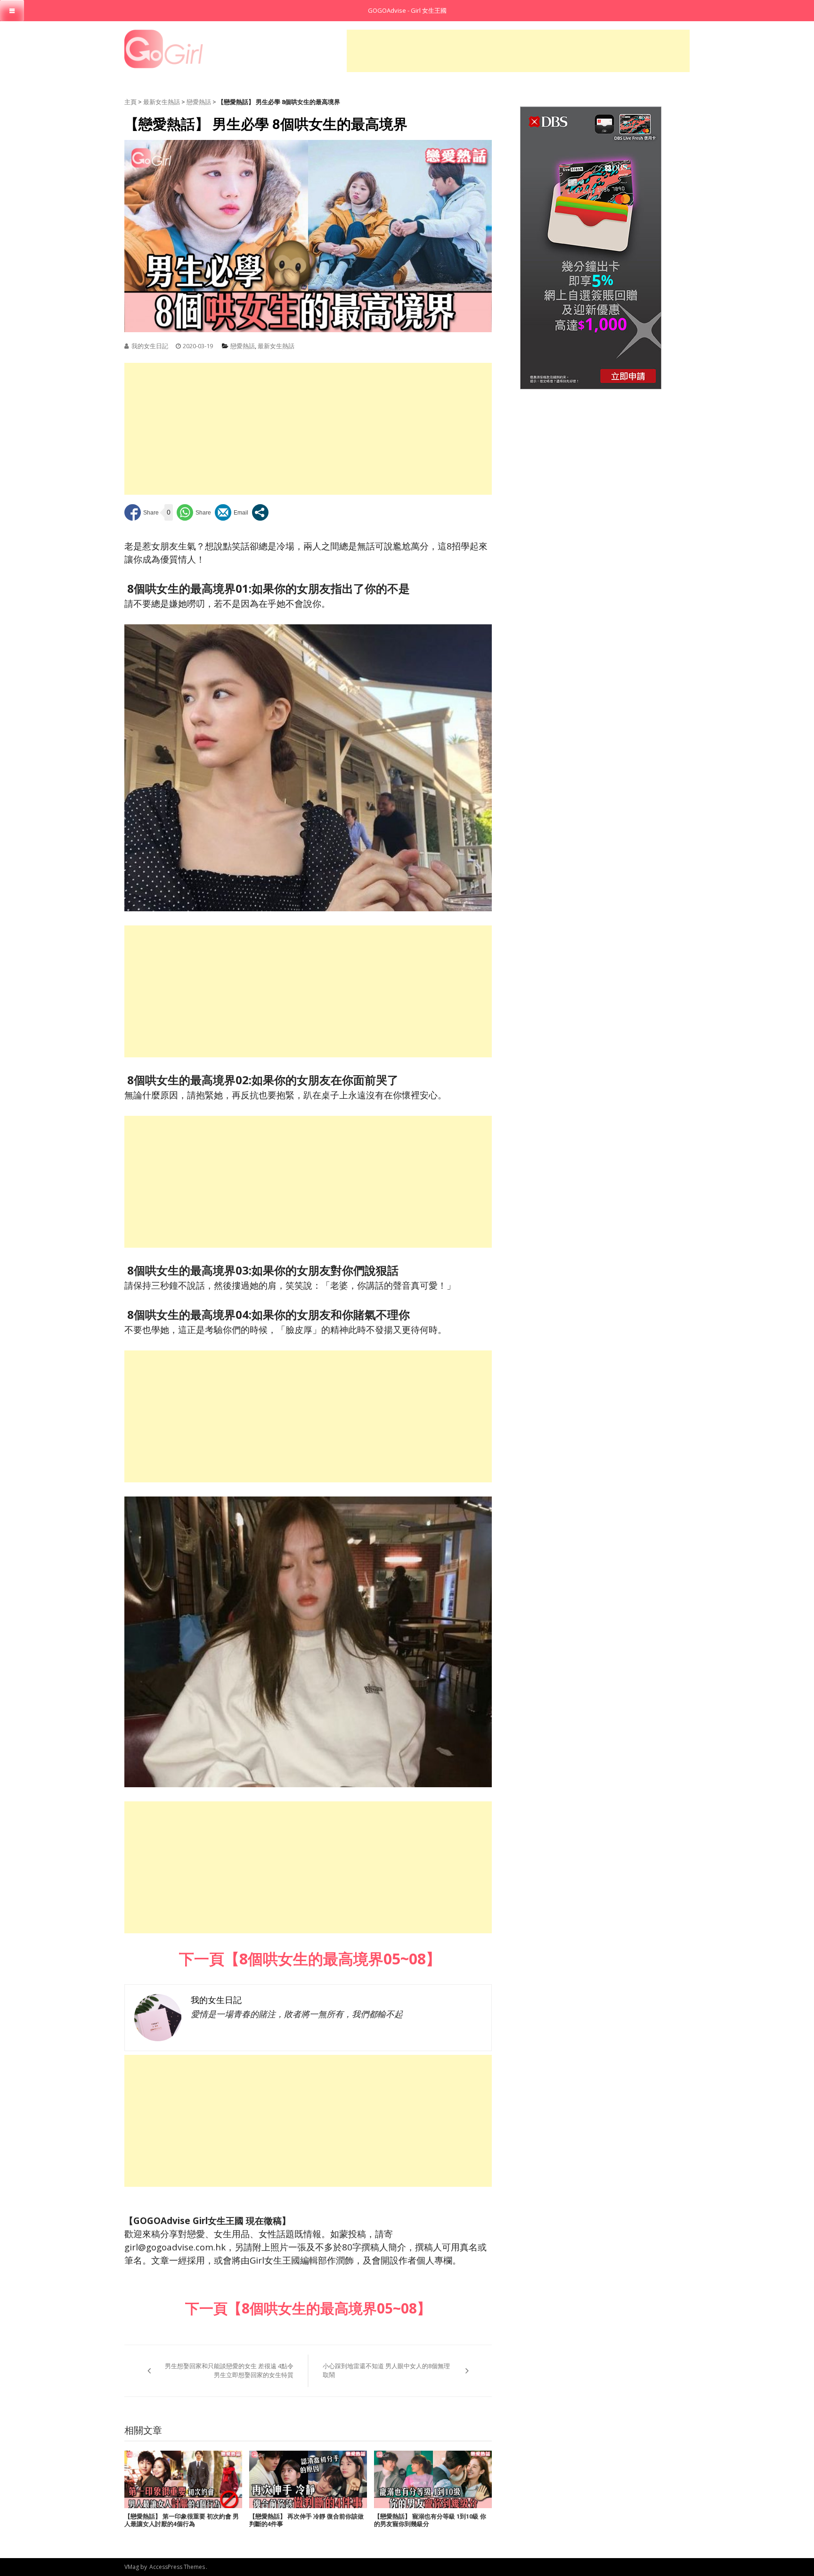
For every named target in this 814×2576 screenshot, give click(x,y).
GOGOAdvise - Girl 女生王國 (407, 10)
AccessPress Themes (177, 2567)
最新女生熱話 (162, 102)
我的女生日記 (150, 346)
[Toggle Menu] (12, 11)
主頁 (130, 102)
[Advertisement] (518, 51)
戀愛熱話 (199, 102)
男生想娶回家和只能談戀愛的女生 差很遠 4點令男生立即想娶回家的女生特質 (229, 2371)
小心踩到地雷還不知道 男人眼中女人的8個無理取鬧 (386, 2371)
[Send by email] (232, 512)
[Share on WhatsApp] (194, 512)
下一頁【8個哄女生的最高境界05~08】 (308, 1959)
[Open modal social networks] (260, 512)
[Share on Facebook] (142, 512)
